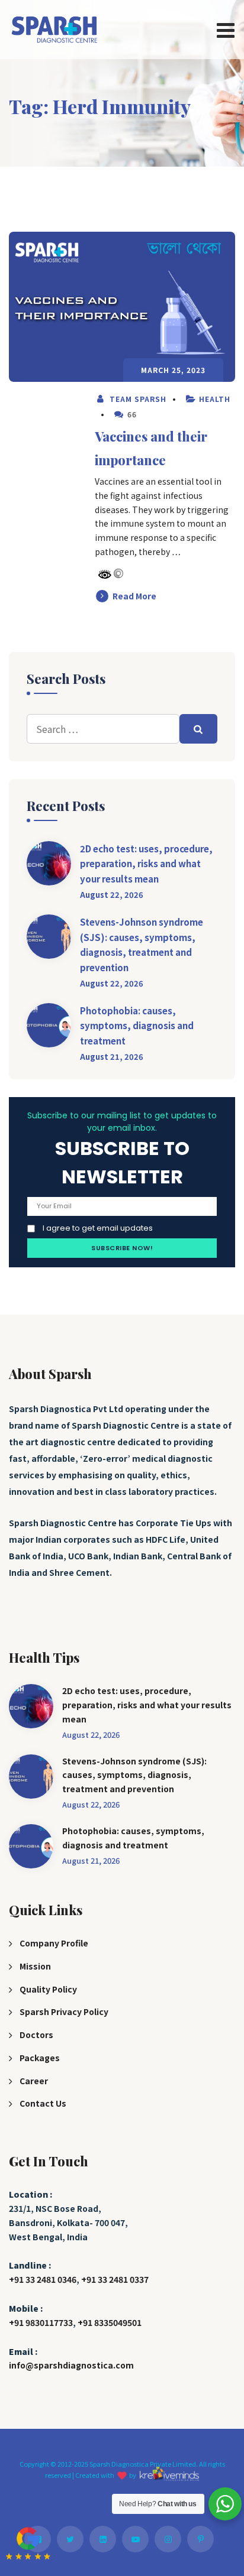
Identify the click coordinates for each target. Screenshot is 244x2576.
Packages (40, 2058)
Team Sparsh (137, 399)
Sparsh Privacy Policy (64, 2012)
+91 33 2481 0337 (115, 2279)
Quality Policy (48, 1989)
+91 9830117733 (41, 2322)
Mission (35, 1966)
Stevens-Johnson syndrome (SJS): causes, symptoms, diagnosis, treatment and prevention (142, 945)
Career (34, 2081)
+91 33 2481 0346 (43, 2279)
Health (215, 399)
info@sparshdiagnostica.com (71, 2365)
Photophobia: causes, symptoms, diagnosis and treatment (137, 1026)
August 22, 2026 (112, 895)
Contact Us (43, 2103)
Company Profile (54, 1943)
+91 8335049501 (110, 2322)
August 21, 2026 (112, 1057)
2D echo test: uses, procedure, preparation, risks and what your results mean (146, 864)
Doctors (36, 2035)
